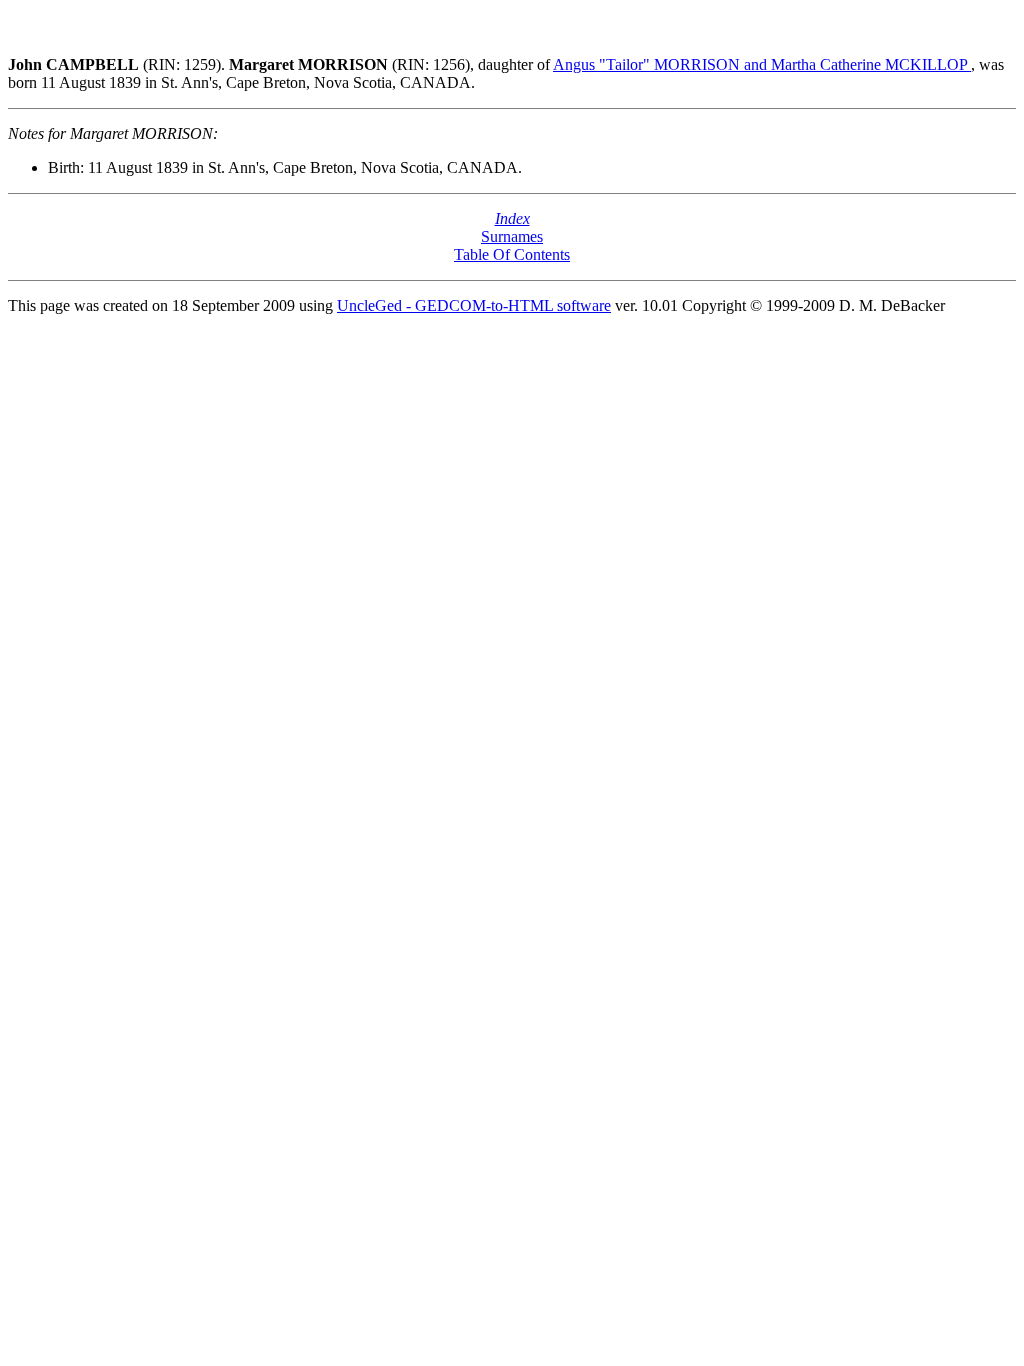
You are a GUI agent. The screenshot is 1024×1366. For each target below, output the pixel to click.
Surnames (512, 236)
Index (512, 218)
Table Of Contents (512, 254)
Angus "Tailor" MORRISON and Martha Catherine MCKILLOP (762, 64)
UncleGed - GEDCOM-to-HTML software (474, 305)
